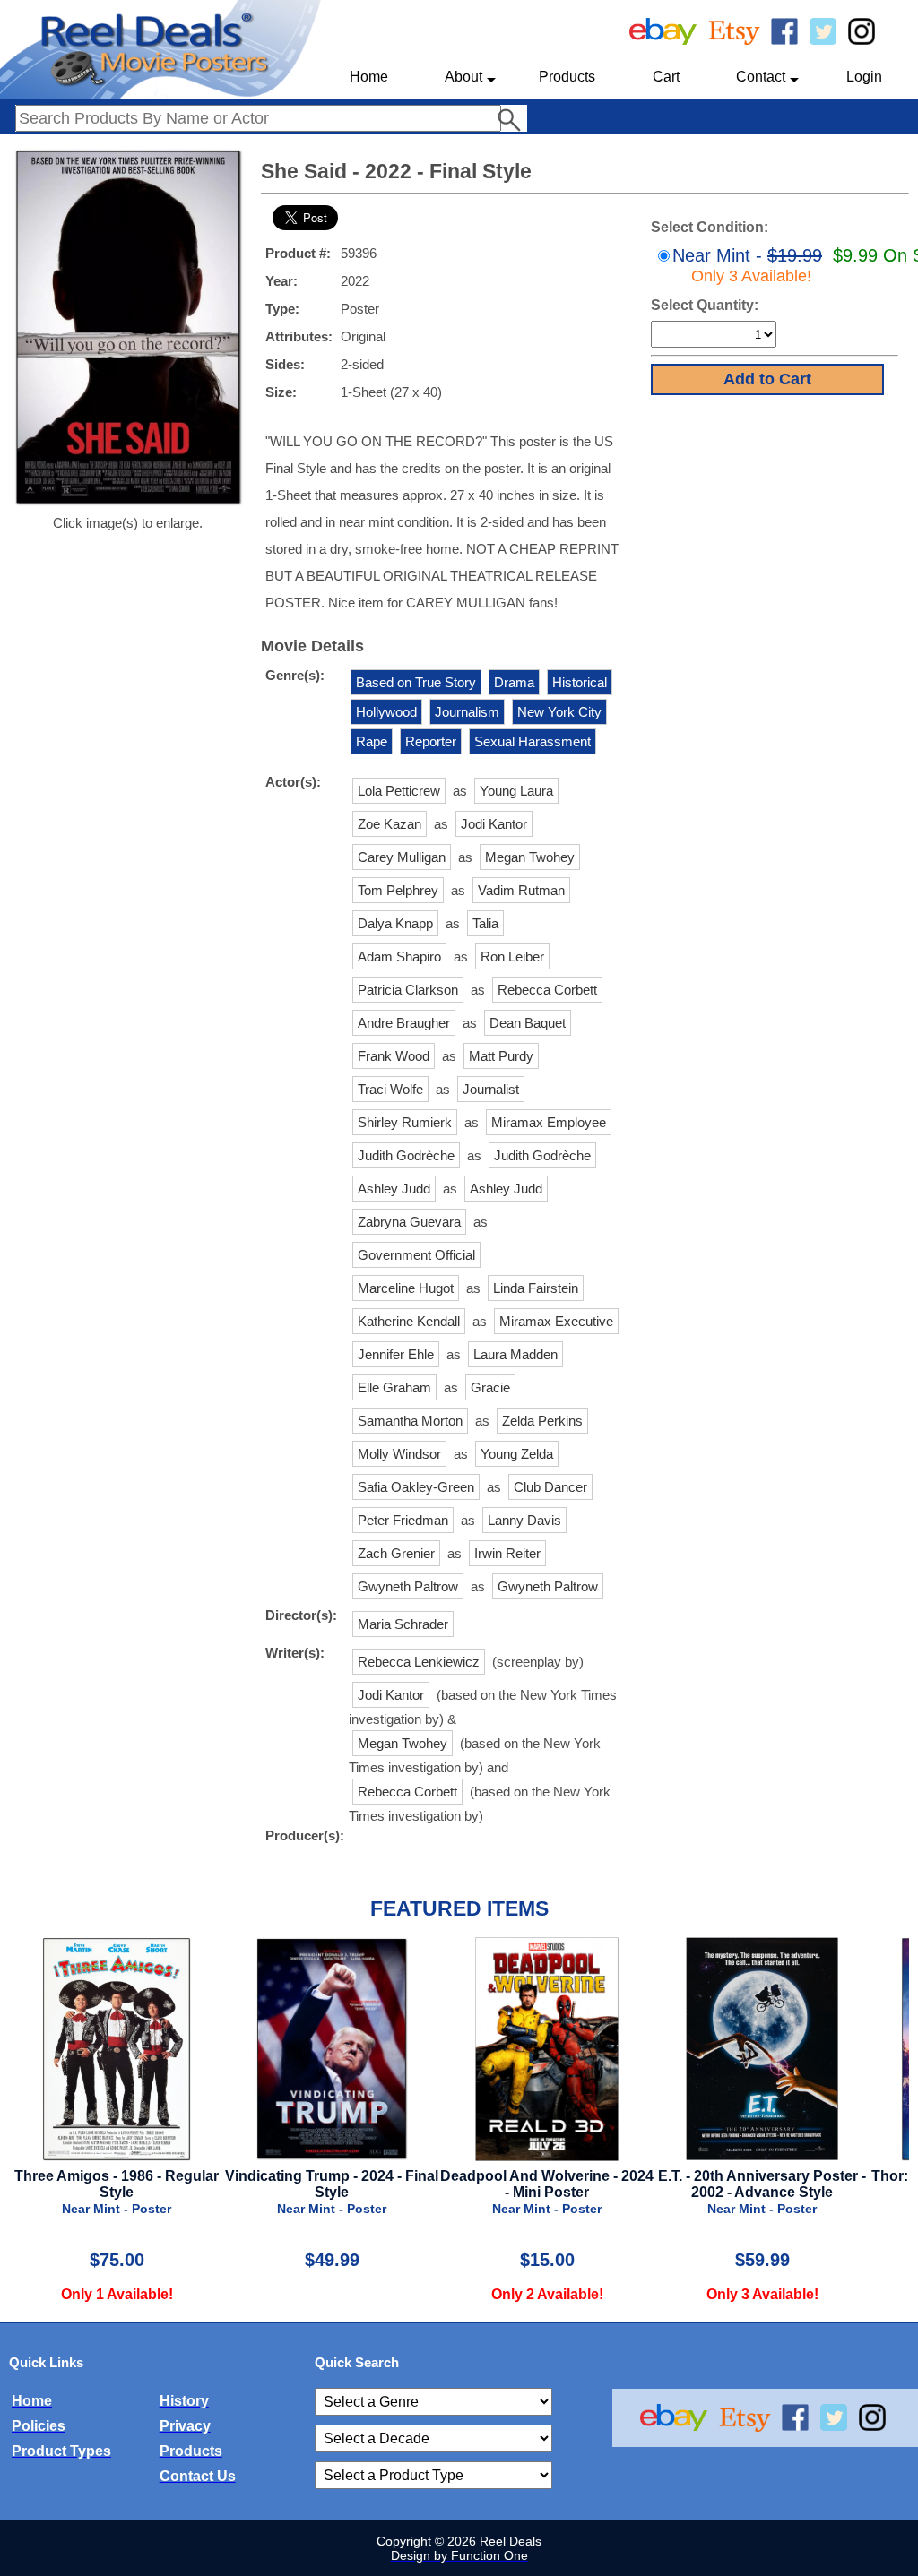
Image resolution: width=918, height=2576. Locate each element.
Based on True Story (416, 682)
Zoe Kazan (390, 824)
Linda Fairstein (536, 1288)
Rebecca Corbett (547, 990)
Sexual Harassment (533, 741)
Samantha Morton (410, 1421)
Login (864, 77)
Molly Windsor (399, 1454)
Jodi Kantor (494, 824)
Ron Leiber (512, 956)
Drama (514, 682)
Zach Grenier (396, 1553)
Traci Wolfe (390, 1089)
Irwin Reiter (507, 1553)
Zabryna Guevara (409, 1222)
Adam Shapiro (399, 956)
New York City (559, 712)
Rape (372, 741)
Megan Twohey (530, 857)
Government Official (416, 1255)
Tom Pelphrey (398, 890)
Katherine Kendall (409, 1321)
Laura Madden (515, 1354)
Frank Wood (394, 1056)
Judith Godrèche (406, 1155)
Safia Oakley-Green (416, 1487)
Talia (485, 923)
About (463, 77)
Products (567, 77)
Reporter (431, 741)
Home (369, 77)
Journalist (491, 1089)
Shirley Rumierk (405, 1122)
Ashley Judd (394, 1189)
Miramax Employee (549, 1122)
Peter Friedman (403, 1520)
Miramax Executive (556, 1321)
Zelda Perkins (542, 1421)
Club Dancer (550, 1487)
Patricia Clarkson (408, 990)
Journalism (467, 712)
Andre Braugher (404, 1023)
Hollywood (386, 712)
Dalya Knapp (395, 923)
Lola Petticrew (399, 791)
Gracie (490, 1387)
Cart (666, 77)
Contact (761, 77)
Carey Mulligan (402, 857)
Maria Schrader (403, 1624)
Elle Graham (394, 1387)
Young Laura (516, 791)
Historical (580, 682)
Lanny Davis (524, 1520)
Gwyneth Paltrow (408, 1586)
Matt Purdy (501, 1056)
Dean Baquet (528, 1023)
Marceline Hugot (406, 1288)
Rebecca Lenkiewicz (419, 1662)
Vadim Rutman (521, 890)
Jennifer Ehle (396, 1354)
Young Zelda (517, 1454)
